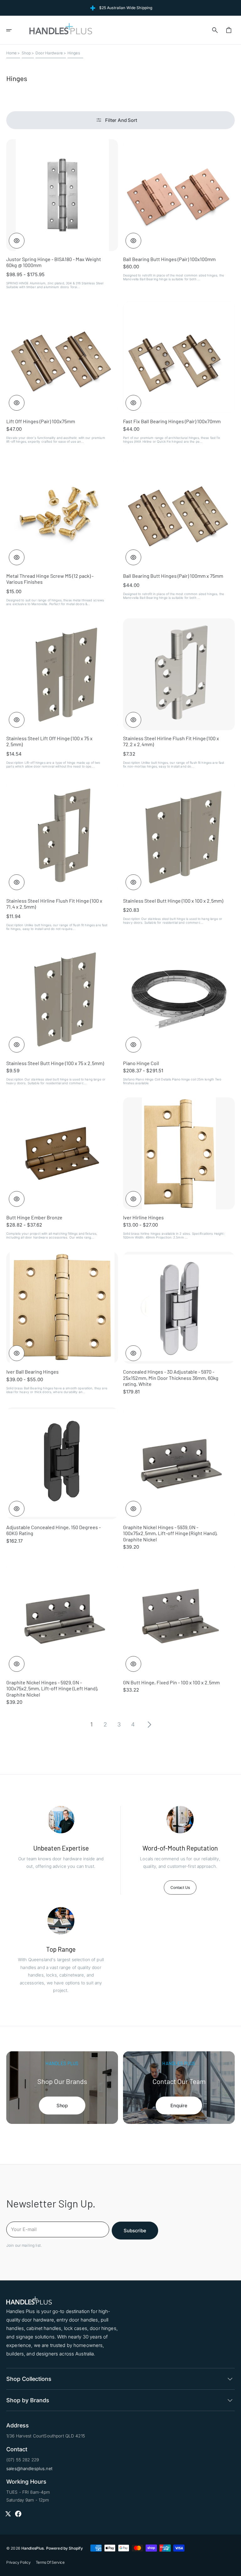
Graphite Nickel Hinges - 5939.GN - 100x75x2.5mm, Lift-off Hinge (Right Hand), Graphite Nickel (170, 1533)
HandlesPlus (33, 2548)
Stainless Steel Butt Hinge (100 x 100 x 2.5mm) (173, 901)
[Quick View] (17, 241)
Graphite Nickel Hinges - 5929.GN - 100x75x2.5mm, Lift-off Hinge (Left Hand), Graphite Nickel (52, 1688)
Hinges (74, 53)
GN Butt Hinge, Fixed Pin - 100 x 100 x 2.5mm (171, 1682)
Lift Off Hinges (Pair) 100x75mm (41, 421)
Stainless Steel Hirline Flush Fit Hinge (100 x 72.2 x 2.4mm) (171, 741)
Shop (26, 53)
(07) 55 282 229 (23, 2460)
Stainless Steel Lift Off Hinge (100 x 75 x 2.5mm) (49, 741)
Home (12, 53)
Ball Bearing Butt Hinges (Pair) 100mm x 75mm (173, 576)
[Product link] (62, 214)
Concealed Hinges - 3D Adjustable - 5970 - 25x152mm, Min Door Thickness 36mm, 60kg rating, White (171, 1378)
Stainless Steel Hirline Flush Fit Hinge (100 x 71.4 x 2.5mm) (54, 904)
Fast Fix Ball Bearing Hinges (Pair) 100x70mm (172, 421)
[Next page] (149, 1725)
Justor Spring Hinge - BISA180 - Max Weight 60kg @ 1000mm (54, 262)
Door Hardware (49, 53)
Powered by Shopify (64, 2548)
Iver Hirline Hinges (143, 1217)
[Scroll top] (233, 2568)
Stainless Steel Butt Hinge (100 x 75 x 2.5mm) (55, 1063)
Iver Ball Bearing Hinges (32, 1372)
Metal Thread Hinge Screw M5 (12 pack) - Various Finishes (50, 579)
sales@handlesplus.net (29, 2469)
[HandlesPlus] (61, 30)
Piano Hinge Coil (141, 1063)
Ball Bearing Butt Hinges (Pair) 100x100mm (169, 259)
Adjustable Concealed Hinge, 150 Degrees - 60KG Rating (54, 1530)
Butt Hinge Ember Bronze (34, 1217)
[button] (13, 30)
